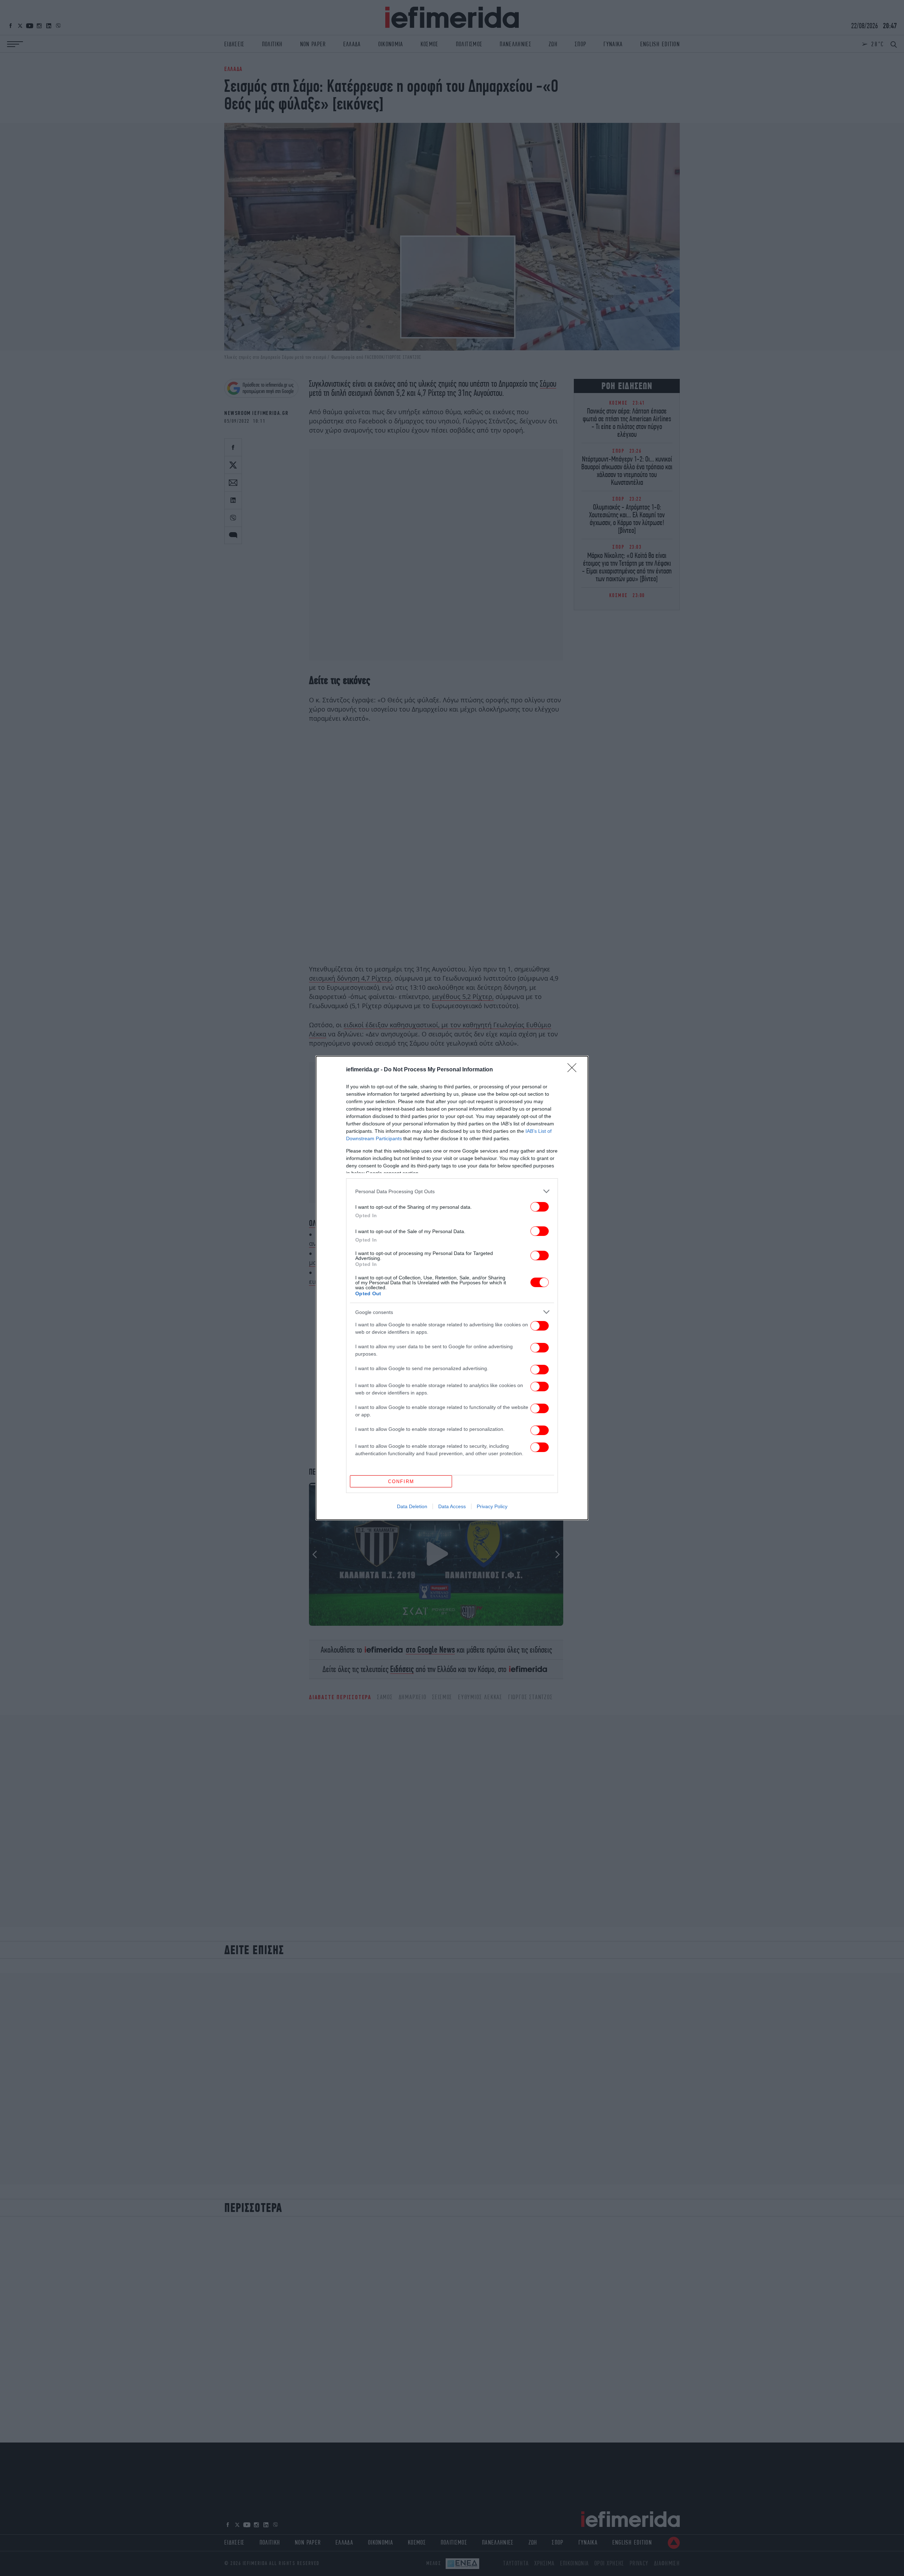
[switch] (540, 1207)
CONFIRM (401, 1482)
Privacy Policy (492, 1506)
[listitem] (452, 1191)
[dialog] (452, 1288)
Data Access (452, 1506)
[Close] (574, 1070)
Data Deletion (412, 1506)
